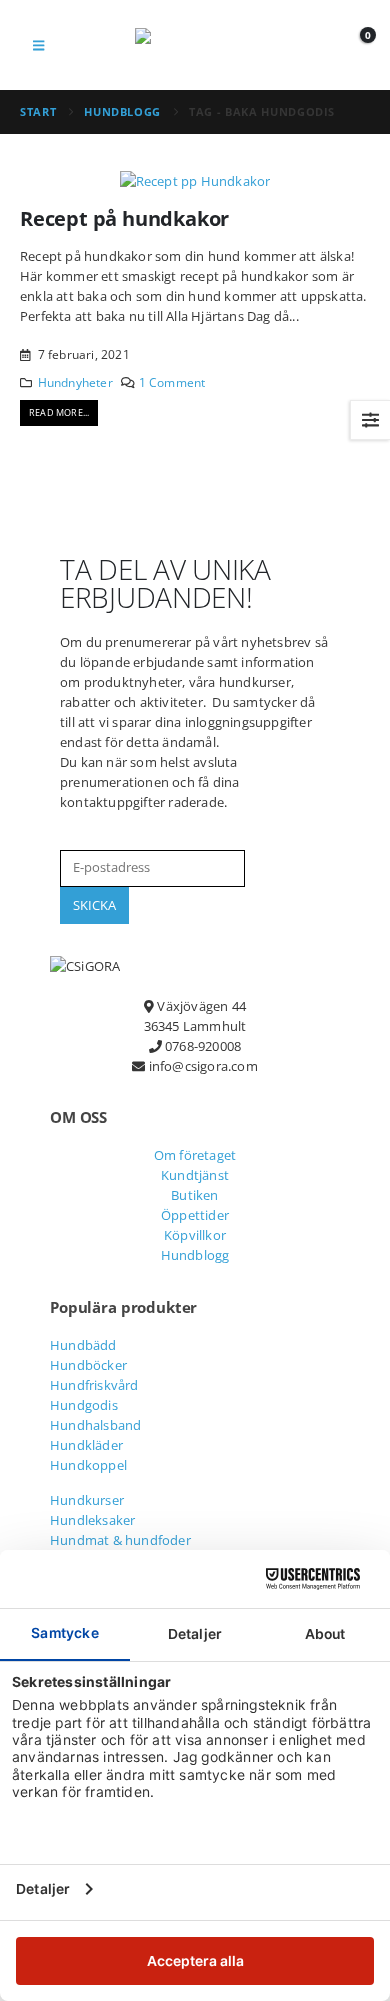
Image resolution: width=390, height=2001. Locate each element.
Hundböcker (88, 1365)
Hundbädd (83, 1345)
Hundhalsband (95, 1425)
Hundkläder (86, 1445)
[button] (38, 45)
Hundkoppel (88, 1465)
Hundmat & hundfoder (120, 1540)
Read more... (59, 412)
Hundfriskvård (94, 1385)
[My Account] (310, 45)
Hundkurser (87, 1500)
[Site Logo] (195, 45)
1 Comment (172, 382)
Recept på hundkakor (124, 218)
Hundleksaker (92, 1520)
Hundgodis (84, 1405)
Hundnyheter (75, 382)
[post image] (195, 180)
